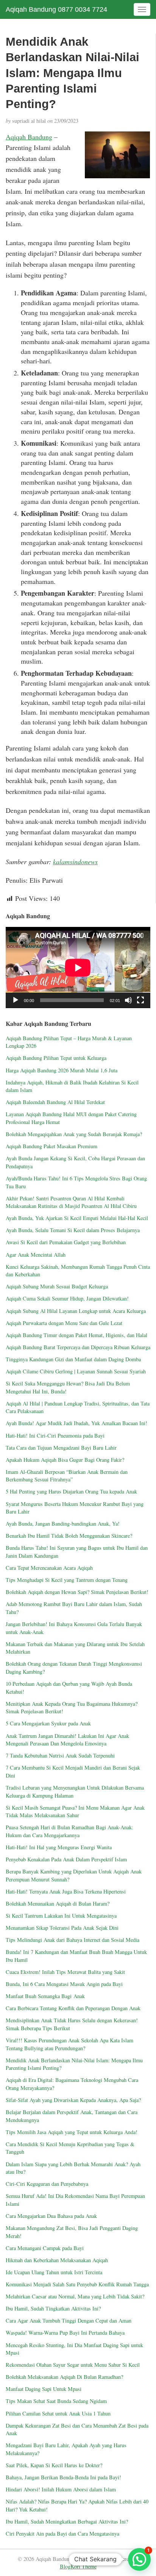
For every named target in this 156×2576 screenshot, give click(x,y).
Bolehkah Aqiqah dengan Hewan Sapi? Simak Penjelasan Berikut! (77, 1592)
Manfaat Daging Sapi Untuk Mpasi (44, 2389)
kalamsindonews (75, 862)
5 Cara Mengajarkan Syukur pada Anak (48, 1723)
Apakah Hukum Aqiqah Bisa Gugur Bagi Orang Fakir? (65, 1460)
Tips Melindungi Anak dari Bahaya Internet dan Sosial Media (73, 1940)
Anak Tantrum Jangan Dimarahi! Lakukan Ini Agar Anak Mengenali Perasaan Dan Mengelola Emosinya (67, 1740)
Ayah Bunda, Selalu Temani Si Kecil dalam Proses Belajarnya (73, 1230)
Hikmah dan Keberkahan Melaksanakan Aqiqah (58, 2260)
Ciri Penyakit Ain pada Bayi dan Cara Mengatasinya (62, 2534)
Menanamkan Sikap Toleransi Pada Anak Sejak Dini (62, 1928)
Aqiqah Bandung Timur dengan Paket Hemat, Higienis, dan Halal (76, 1335)
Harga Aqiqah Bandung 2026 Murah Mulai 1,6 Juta (62, 1070)
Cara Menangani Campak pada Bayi (45, 2248)
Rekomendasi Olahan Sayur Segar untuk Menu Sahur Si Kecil (73, 2365)
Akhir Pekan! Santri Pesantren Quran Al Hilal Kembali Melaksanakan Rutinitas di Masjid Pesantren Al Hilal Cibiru (71, 1202)
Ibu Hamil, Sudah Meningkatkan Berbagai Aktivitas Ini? (67, 2521)
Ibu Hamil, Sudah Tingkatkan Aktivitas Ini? (53, 2308)
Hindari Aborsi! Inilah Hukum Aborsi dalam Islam (61, 2489)
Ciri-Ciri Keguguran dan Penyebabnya (47, 2184)
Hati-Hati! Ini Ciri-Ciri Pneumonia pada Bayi (55, 1435)
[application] (78, 968)
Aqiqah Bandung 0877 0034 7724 (56, 9)
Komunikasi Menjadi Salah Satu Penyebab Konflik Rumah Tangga (77, 2284)
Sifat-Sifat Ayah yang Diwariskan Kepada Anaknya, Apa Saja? (73, 2100)
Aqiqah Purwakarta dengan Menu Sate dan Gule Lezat (64, 1323)
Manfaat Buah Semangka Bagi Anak (45, 1996)
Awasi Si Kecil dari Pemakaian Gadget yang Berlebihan (66, 1242)
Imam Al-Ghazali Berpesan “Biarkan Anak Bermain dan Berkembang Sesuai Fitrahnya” (67, 1476)
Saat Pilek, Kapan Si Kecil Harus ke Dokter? (54, 2465)
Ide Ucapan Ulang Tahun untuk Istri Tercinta (54, 2272)
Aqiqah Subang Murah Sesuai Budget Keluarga (57, 1286)
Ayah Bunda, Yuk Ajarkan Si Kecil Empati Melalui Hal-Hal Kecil (77, 1218)
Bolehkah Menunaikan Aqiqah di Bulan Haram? (58, 1903)
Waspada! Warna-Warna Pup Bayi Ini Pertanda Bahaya (65, 2333)
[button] (139, 2559)
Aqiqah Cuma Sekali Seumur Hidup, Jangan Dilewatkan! (67, 1298)
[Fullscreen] (140, 1000)
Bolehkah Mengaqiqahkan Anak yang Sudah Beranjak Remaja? (74, 1134)
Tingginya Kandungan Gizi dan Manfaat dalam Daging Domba (73, 1359)
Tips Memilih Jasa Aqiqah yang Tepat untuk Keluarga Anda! (72, 2132)
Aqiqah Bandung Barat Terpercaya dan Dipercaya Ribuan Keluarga (78, 1347)
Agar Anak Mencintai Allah (36, 1255)
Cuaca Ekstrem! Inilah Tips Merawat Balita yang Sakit (65, 1972)
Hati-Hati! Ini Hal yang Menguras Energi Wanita (59, 1847)
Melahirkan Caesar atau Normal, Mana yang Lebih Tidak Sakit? (75, 2296)
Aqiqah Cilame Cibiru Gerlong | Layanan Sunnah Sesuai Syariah (76, 1371)
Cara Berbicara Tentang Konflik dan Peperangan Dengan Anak (73, 2008)
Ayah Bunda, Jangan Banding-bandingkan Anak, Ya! (63, 1524)
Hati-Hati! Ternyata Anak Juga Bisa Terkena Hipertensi (66, 1891)
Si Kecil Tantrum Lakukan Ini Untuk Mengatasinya (61, 1916)
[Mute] (128, 1000)
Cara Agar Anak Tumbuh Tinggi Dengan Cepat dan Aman (69, 2320)
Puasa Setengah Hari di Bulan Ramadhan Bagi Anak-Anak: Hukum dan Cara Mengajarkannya (69, 1831)
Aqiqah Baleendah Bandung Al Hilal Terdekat (55, 1102)
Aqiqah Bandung (29, 137)
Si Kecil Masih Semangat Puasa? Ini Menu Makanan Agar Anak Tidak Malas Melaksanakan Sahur (75, 1812)
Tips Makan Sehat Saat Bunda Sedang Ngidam (56, 2401)
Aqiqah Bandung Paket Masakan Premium (51, 1146)
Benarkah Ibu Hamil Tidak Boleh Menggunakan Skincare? (69, 1536)
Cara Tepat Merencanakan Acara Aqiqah (49, 1568)
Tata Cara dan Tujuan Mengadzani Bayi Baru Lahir (61, 1448)
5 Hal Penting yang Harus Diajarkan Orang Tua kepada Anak (71, 1491)
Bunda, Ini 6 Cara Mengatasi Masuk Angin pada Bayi (64, 1984)
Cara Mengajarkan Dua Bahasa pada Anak (51, 2216)
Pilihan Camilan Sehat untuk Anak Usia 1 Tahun (58, 2413)
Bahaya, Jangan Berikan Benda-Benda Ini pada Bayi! (63, 2477)
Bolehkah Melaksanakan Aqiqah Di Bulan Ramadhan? (64, 2377)
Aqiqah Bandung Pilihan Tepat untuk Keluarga (56, 1058)
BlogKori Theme (78, 2566)
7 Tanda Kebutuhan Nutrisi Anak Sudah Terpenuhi (60, 1755)
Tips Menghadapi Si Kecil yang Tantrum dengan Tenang (67, 1580)
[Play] (16, 1000)
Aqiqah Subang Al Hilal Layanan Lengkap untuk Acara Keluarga (76, 1311)
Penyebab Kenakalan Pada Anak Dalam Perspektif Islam (66, 1859)
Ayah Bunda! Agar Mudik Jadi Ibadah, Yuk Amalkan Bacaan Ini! (76, 1423)
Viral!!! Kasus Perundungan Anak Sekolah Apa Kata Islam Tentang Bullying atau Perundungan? (69, 2044)
